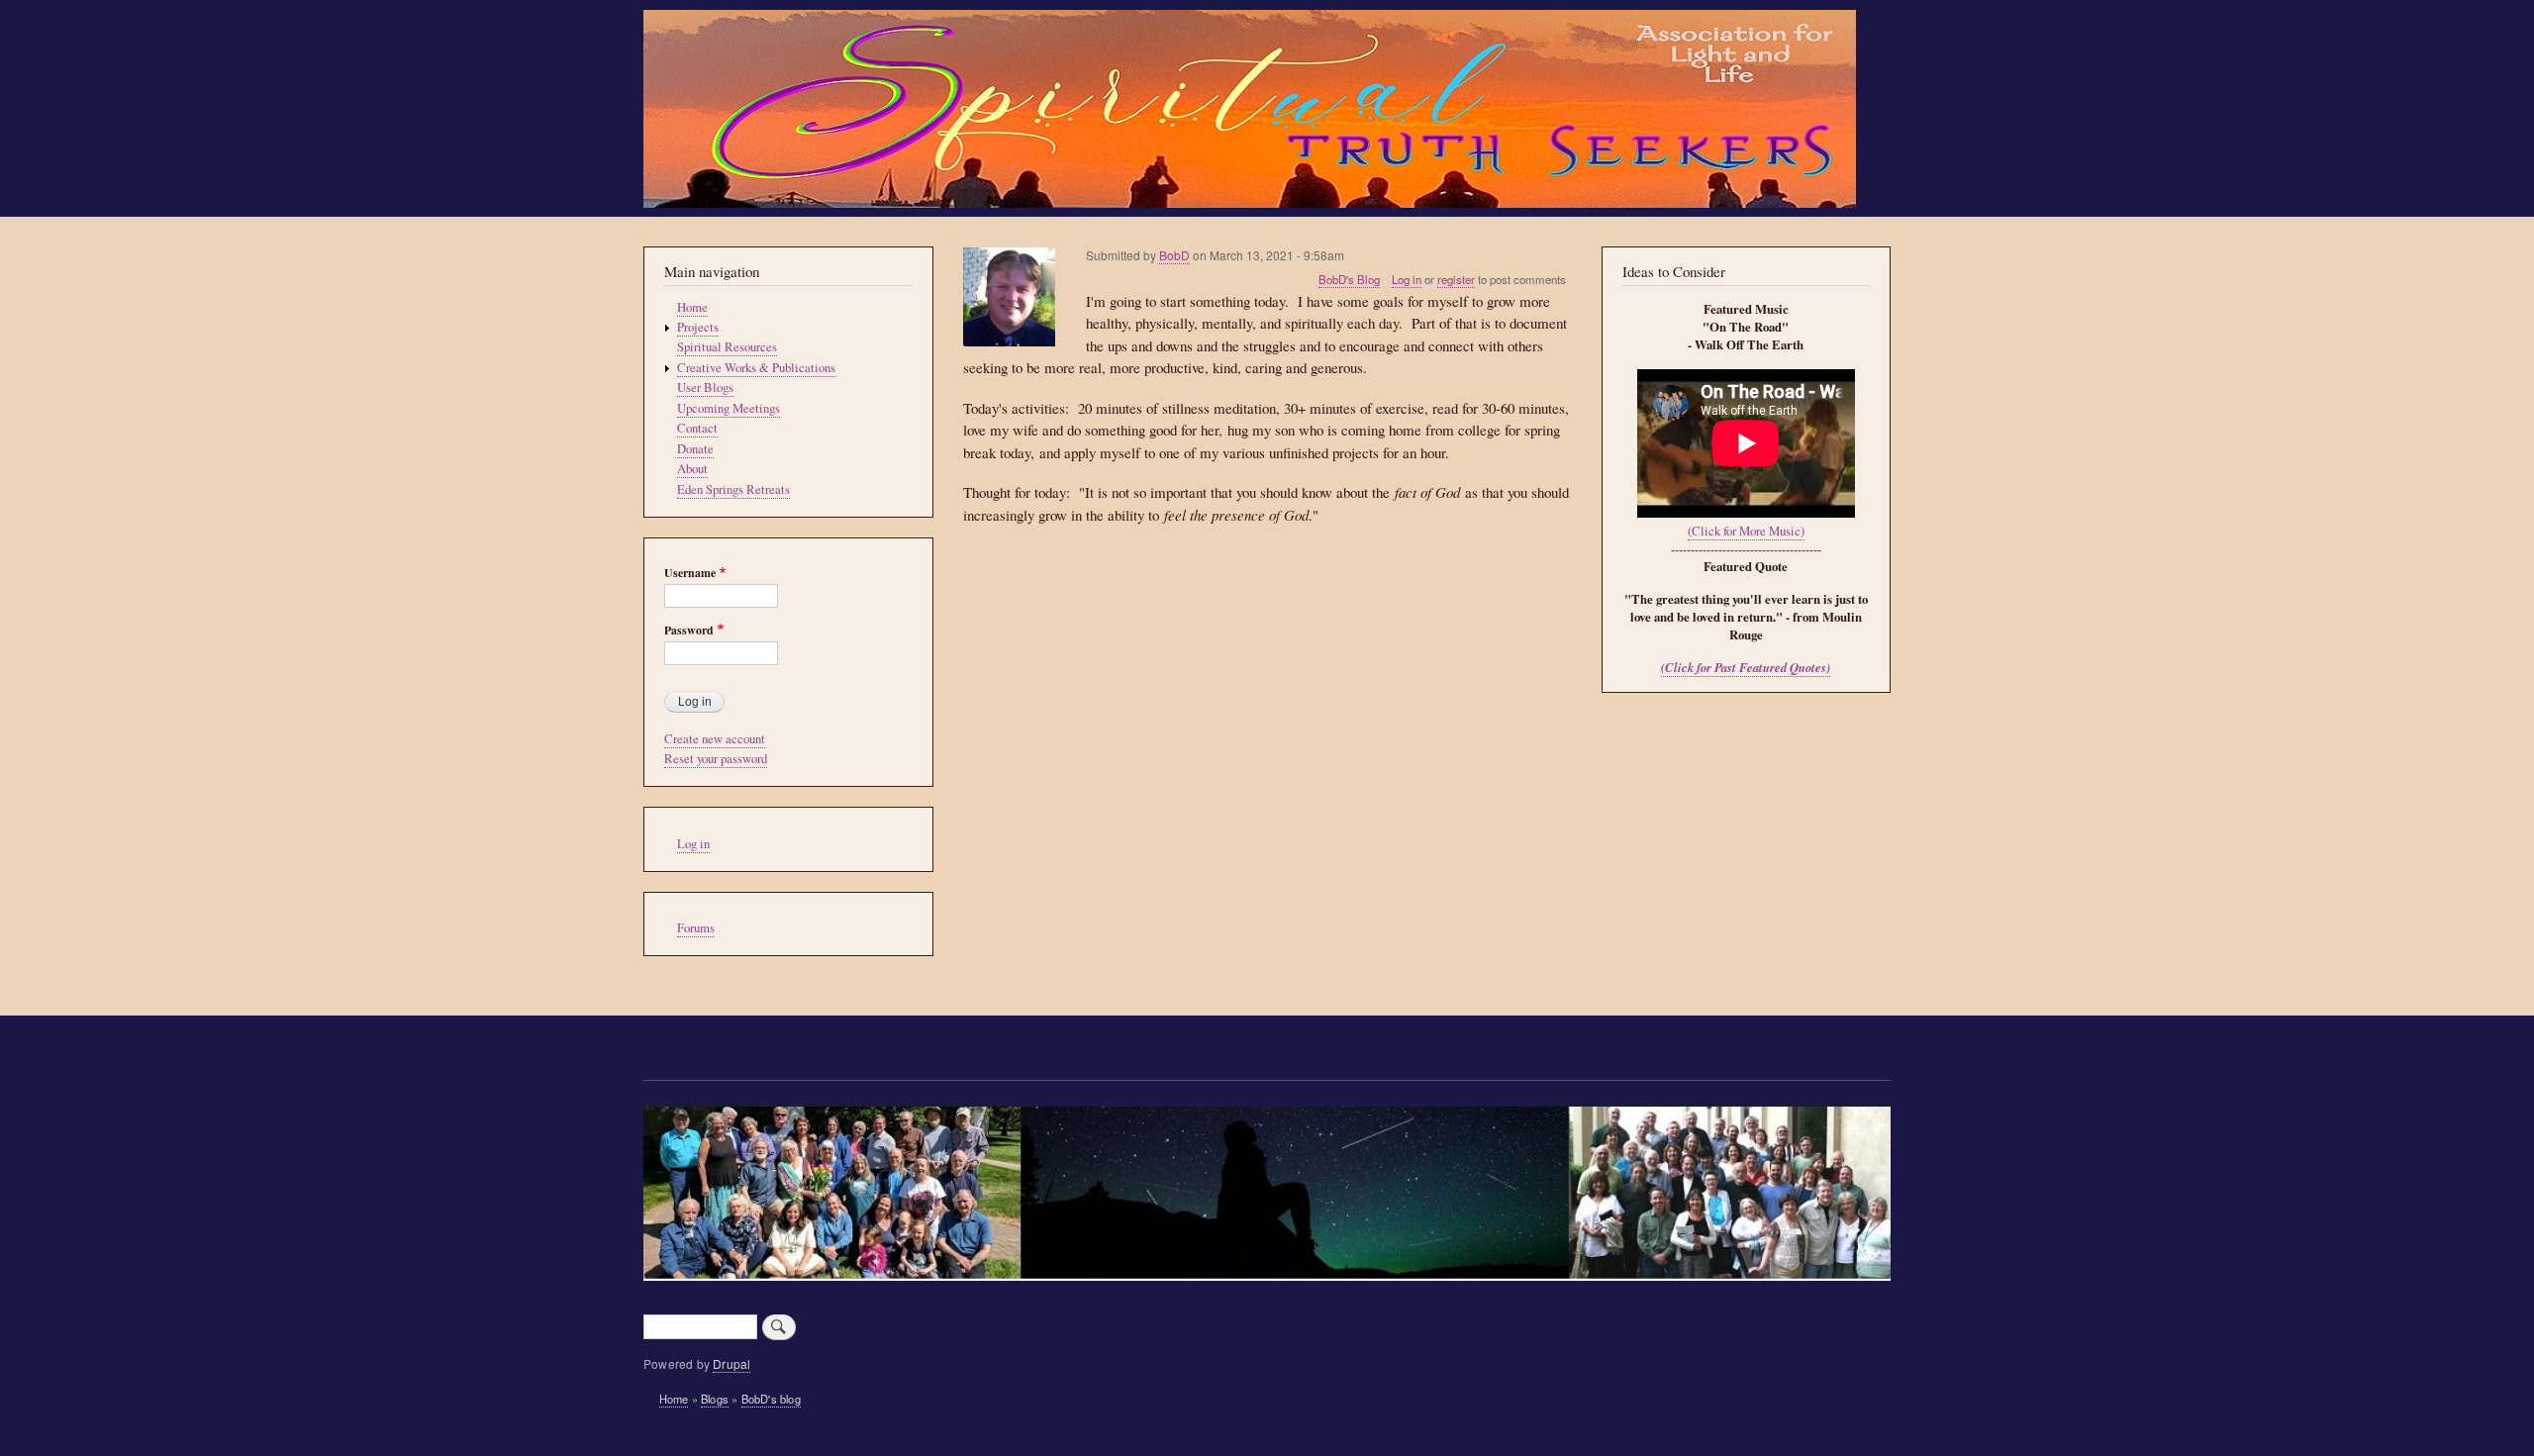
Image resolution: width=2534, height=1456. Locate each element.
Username (690, 573)
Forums (696, 928)
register (1456, 279)
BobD (1174, 255)
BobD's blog (771, 1399)
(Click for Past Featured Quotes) (1746, 667)
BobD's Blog (1349, 279)
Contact (697, 428)
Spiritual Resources (727, 347)
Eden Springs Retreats (733, 489)
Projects (698, 327)
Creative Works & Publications (756, 368)
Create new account (715, 739)
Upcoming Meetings (729, 408)
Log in (1407, 279)
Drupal (731, 1363)
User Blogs (705, 388)
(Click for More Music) (1746, 531)
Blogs (715, 1399)
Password (689, 631)
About (692, 469)
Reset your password (716, 759)
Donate (695, 449)
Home (692, 307)
